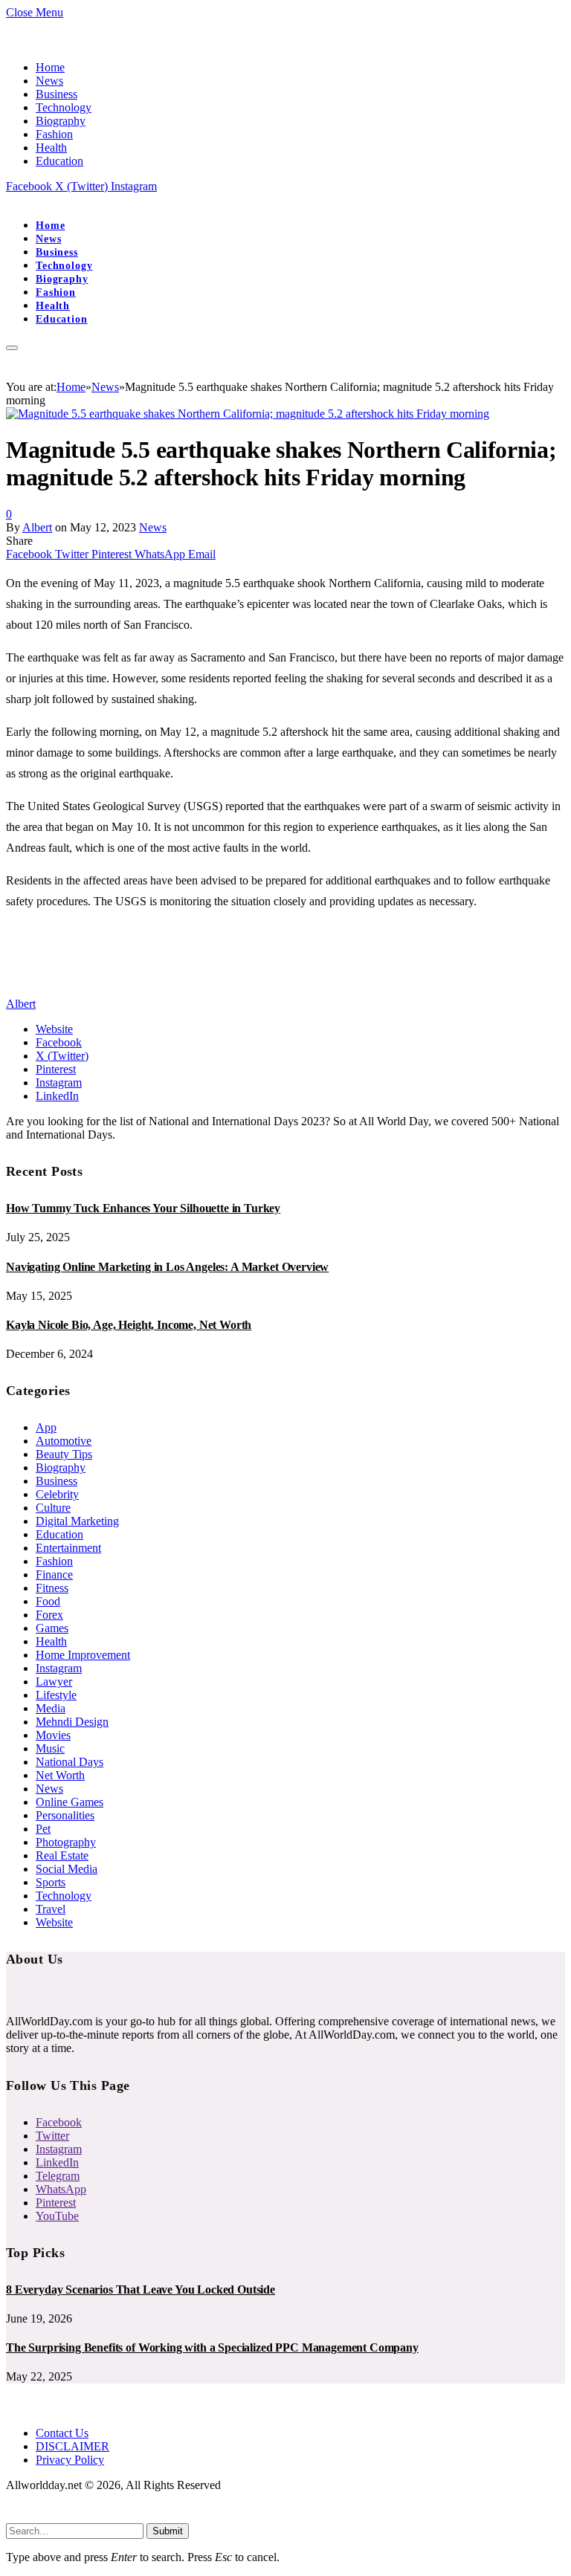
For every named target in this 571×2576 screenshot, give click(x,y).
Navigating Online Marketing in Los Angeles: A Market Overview (167, 1267)
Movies (53, 1735)
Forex (49, 1615)
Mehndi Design (72, 1722)
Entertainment (68, 1548)
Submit (168, 2531)
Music (50, 1748)
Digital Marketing (77, 1521)
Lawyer (54, 1682)
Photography (66, 1842)
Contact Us (62, 2433)
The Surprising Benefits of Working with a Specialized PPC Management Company (212, 2347)
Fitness (52, 1588)
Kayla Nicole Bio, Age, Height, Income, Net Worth (129, 1325)
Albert (37, 527)
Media (51, 1708)
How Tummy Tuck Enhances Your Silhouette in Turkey (143, 1208)
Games (52, 1628)
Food (48, 1601)
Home (50, 67)
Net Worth (60, 1775)
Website (54, 1922)
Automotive (64, 1441)
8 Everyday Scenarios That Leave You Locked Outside (141, 2289)
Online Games (70, 1802)
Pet (43, 1829)
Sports (51, 1882)
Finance (54, 1575)
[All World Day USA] (7, 200)
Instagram (59, 1668)
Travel (51, 1909)
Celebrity (57, 1494)
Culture (53, 1508)
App (46, 1427)
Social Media (67, 1869)
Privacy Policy (70, 2460)
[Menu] (12, 348)
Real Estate (62, 1855)
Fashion (54, 134)
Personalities (65, 1815)
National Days (70, 1762)
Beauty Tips (64, 1454)
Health (51, 148)
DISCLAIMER (72, 2446)
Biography (61, 121)
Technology (64, 107)
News (49, 81)
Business (57, 94)
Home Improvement (83, 1655)
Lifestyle (56, 1695)
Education (59, 161)
